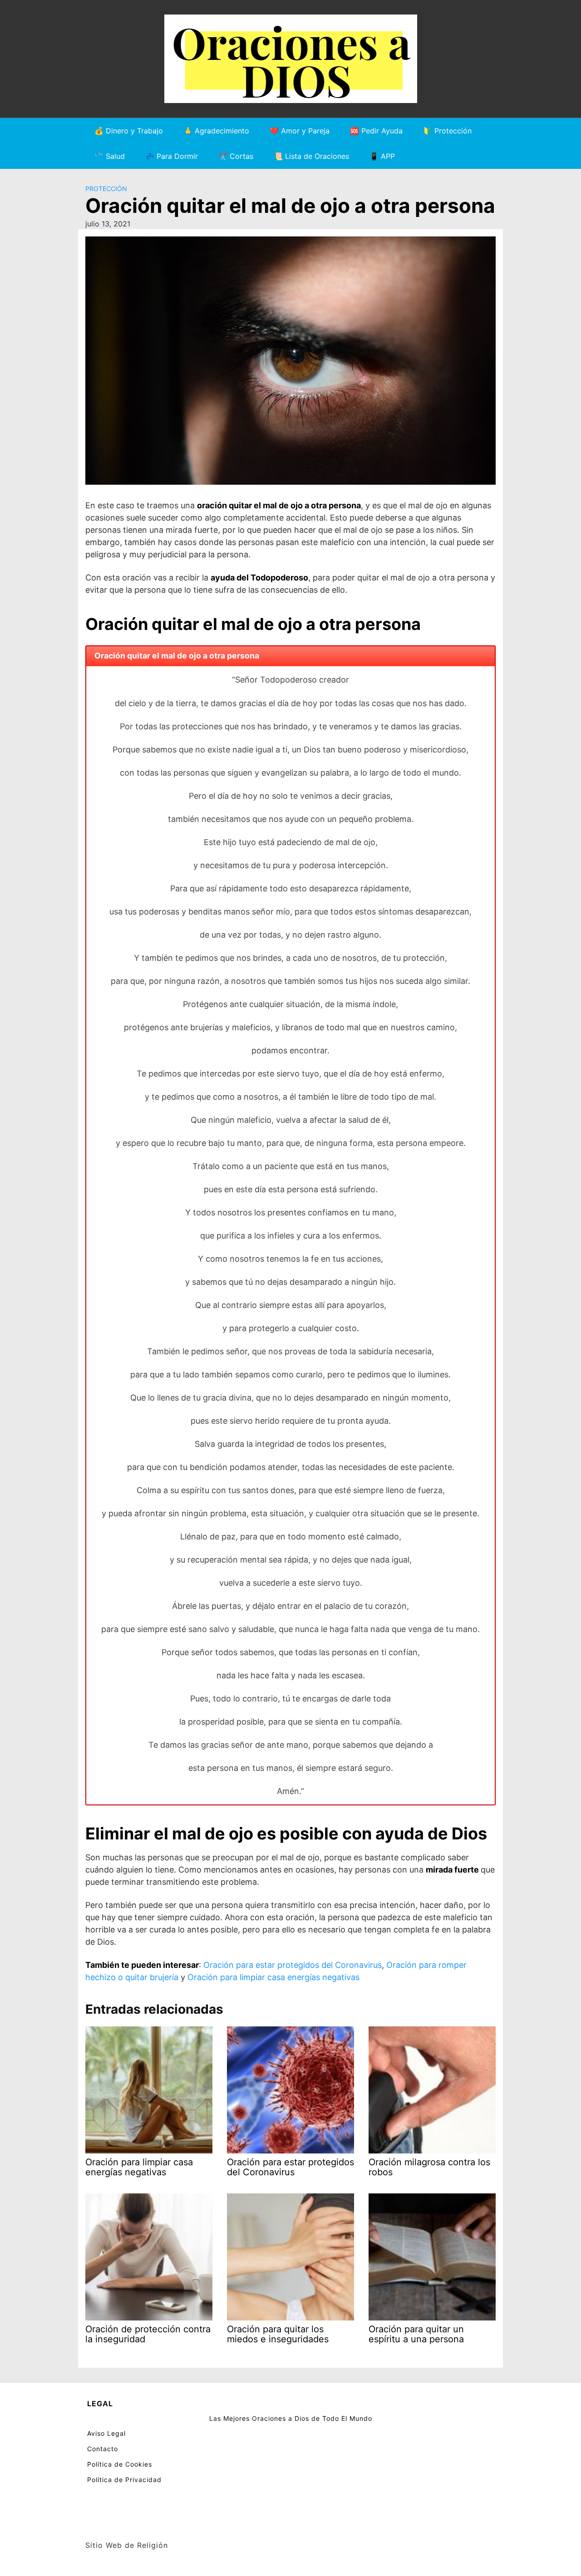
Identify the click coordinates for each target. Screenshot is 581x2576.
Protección (106, 189)
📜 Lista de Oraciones (311, 156)
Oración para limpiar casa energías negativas (273, 1977)
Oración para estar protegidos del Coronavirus (293, 1965)
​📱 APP (382, 156)
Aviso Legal (106, 2433)
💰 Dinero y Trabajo (129, 131)
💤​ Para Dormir (172, 156)
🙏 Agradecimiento (216, 131)
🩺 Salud (110, 156)
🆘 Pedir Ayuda (376, 131)
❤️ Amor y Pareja (300, 131)
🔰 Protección (447, 131)
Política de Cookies (120, 2464)
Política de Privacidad (124, 2480)
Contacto (103, 2449)
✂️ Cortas (236, 156)
